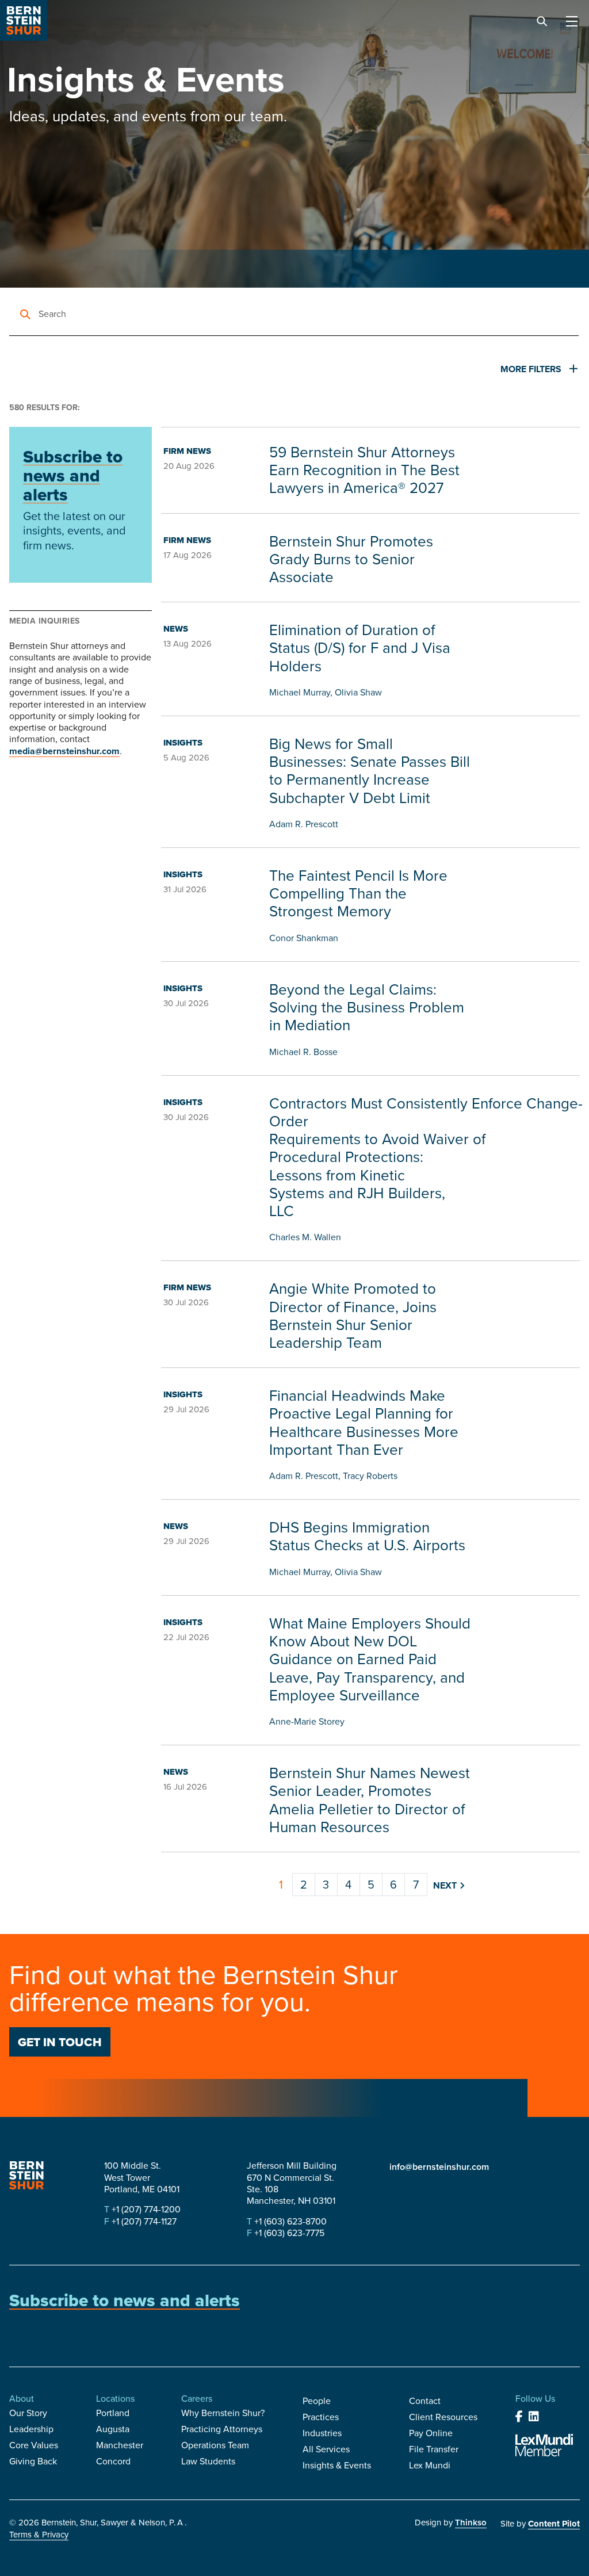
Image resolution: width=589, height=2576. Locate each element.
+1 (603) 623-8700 (289, 2221)
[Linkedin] (534, 2417)
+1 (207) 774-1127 (143, 2221)
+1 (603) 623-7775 (288, 2233)
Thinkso (471, 2523)
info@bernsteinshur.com (439, 2167)
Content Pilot (554, 2524)
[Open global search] (542, 22)
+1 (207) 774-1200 (145, 2209)
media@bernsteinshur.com (64, 751)
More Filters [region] (532, 369)
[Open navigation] (572, 22)
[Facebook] (519, 2417)
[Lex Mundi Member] (544, 2445)
